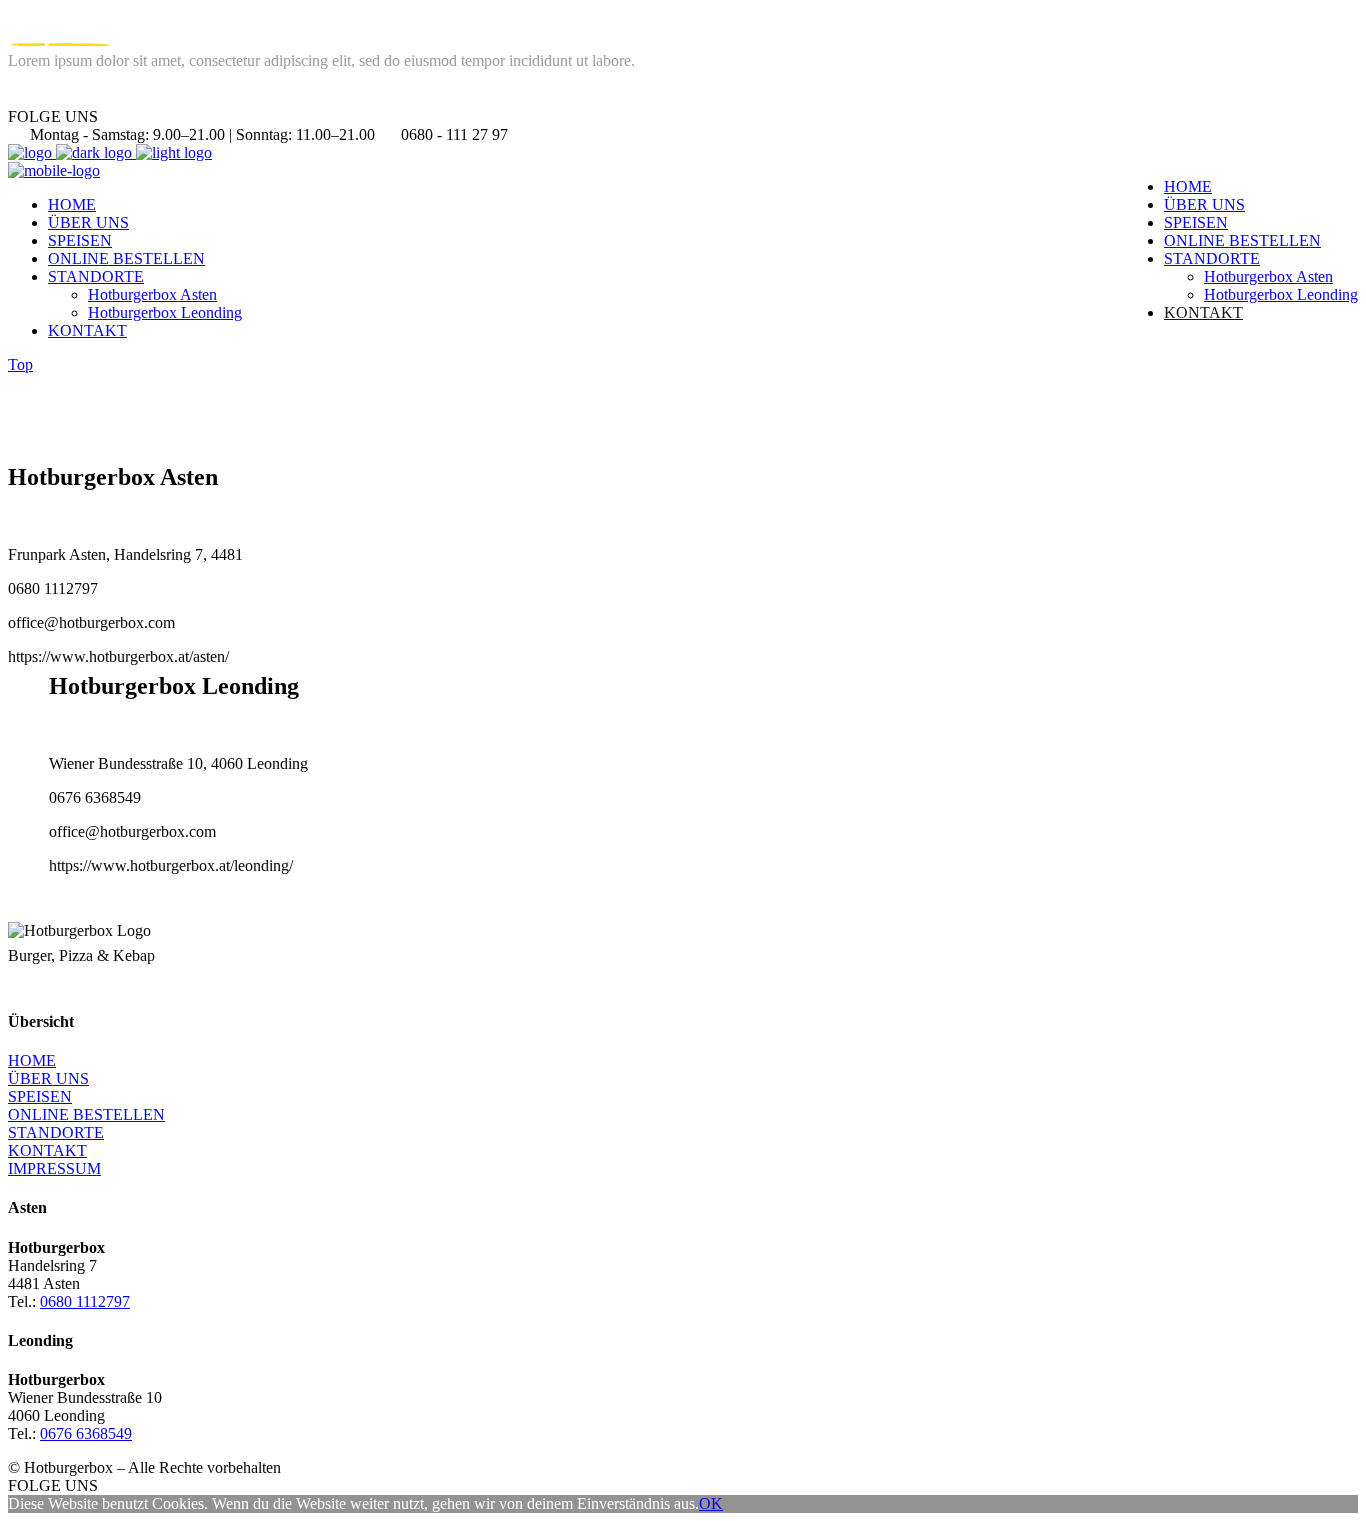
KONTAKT (47, 1150)
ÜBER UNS (48, 1078)
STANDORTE (56, 1132)
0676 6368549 (86, 1433)
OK (711, 1503)
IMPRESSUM (54, 1168)
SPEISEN (40, 1096)
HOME (32, 1060)
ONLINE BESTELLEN (86, 1114)
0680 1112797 (85, 1301)
